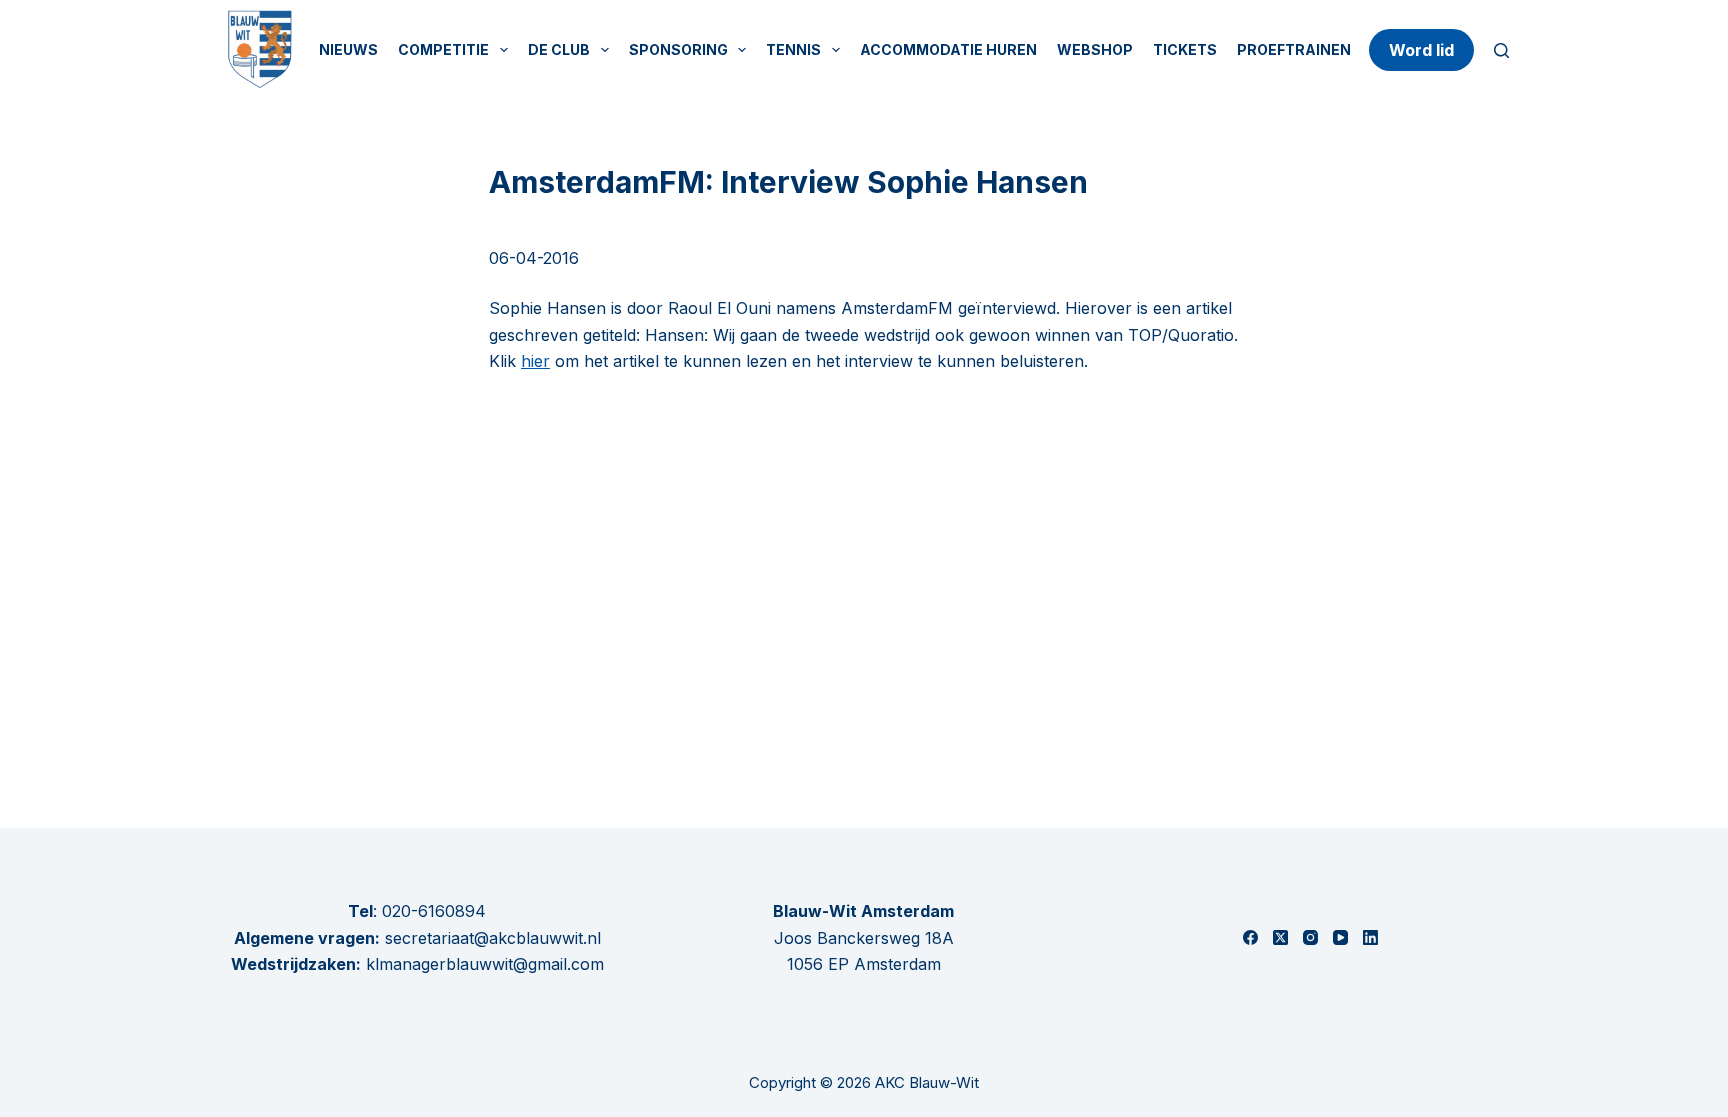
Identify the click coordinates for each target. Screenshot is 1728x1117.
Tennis (793, 49)
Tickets (1185, 49)
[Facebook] (1250, 937)
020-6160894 (434, 911)
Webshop (1095, 49)
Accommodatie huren (948, 49)
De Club (559, 49)
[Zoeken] (1501, 50)
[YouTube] (1340, 937)
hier (535, 361)
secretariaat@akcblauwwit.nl (490, 938)
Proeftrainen (1294, 49)
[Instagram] (1310, 937)
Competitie (443, 49)
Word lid (1421, 50)
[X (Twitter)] (1280, 937)
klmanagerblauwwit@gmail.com (485, 964)
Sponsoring (678, 49)
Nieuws (348, 49)
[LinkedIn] (1370, 937)
